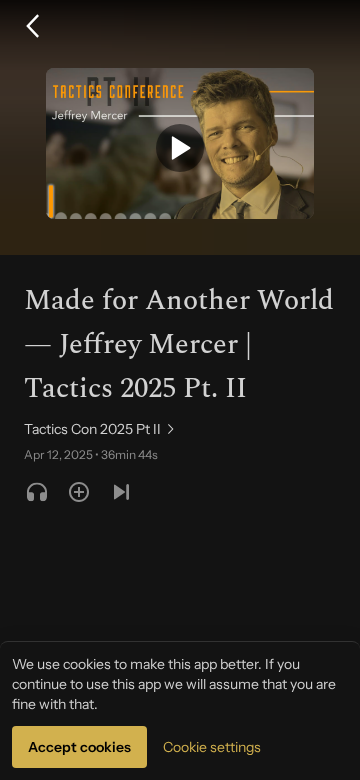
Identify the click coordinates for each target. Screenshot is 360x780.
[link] (100, 429)
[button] (32, 26)
